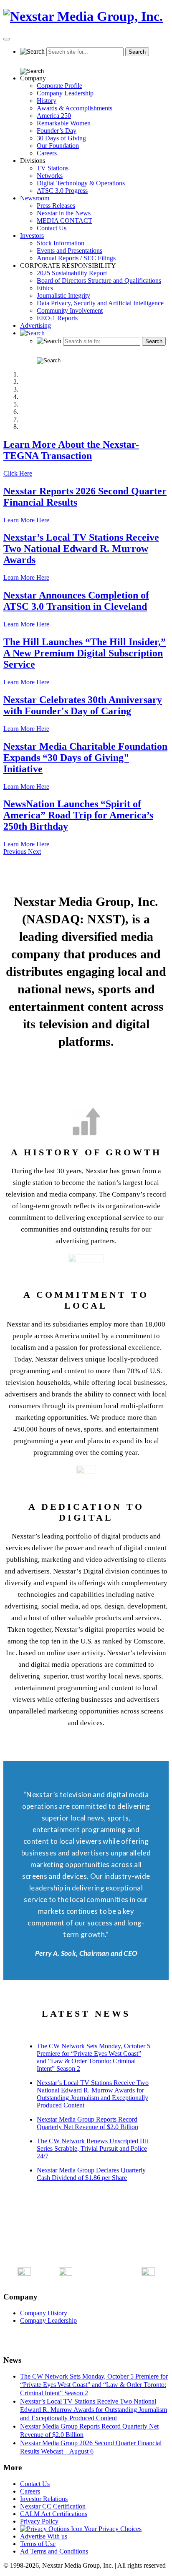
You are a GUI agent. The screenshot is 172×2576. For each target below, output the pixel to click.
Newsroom (35, 198)
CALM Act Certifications (54, 2514)
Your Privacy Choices (112, 2529)
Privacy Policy (39, 2521)
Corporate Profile (59, 86)
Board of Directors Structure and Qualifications (99, 281)
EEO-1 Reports (57, 318)
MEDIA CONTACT (64, 221)
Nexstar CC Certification (53, 2506)
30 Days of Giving (61, 138)
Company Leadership (65, 93)
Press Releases (56, 206)
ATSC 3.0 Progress (62, 191)
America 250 (54, 116)
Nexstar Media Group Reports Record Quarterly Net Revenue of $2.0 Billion (87, 2123)
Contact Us (52, 228)
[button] (16, 852)
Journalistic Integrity (63, 296)
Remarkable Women (64, 123)
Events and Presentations (70, 251)
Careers (47, 153)
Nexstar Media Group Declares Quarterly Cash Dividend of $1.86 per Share (91, 2174)
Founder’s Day (57, 131)
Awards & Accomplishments (75, 108)
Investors (32, 236)
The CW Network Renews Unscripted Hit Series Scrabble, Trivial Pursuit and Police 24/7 (92, 2148)
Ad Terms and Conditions (54, 2551)
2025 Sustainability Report (72, 273)
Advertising (35, 325)
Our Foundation (58, 146)
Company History (44, 2313)
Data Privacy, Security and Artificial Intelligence (100, 303)
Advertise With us (44, 2536)
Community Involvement (70, 310)
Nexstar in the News (64, 213)
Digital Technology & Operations (81, 183)
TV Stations (53, 168)
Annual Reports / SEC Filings (76, 258)
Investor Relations (44, 2499)
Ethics (45, 288)
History (47, 101)
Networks (50, 176)
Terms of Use (38, 2544)
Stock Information (61, 243)
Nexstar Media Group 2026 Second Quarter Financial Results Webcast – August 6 (91, 2447)
